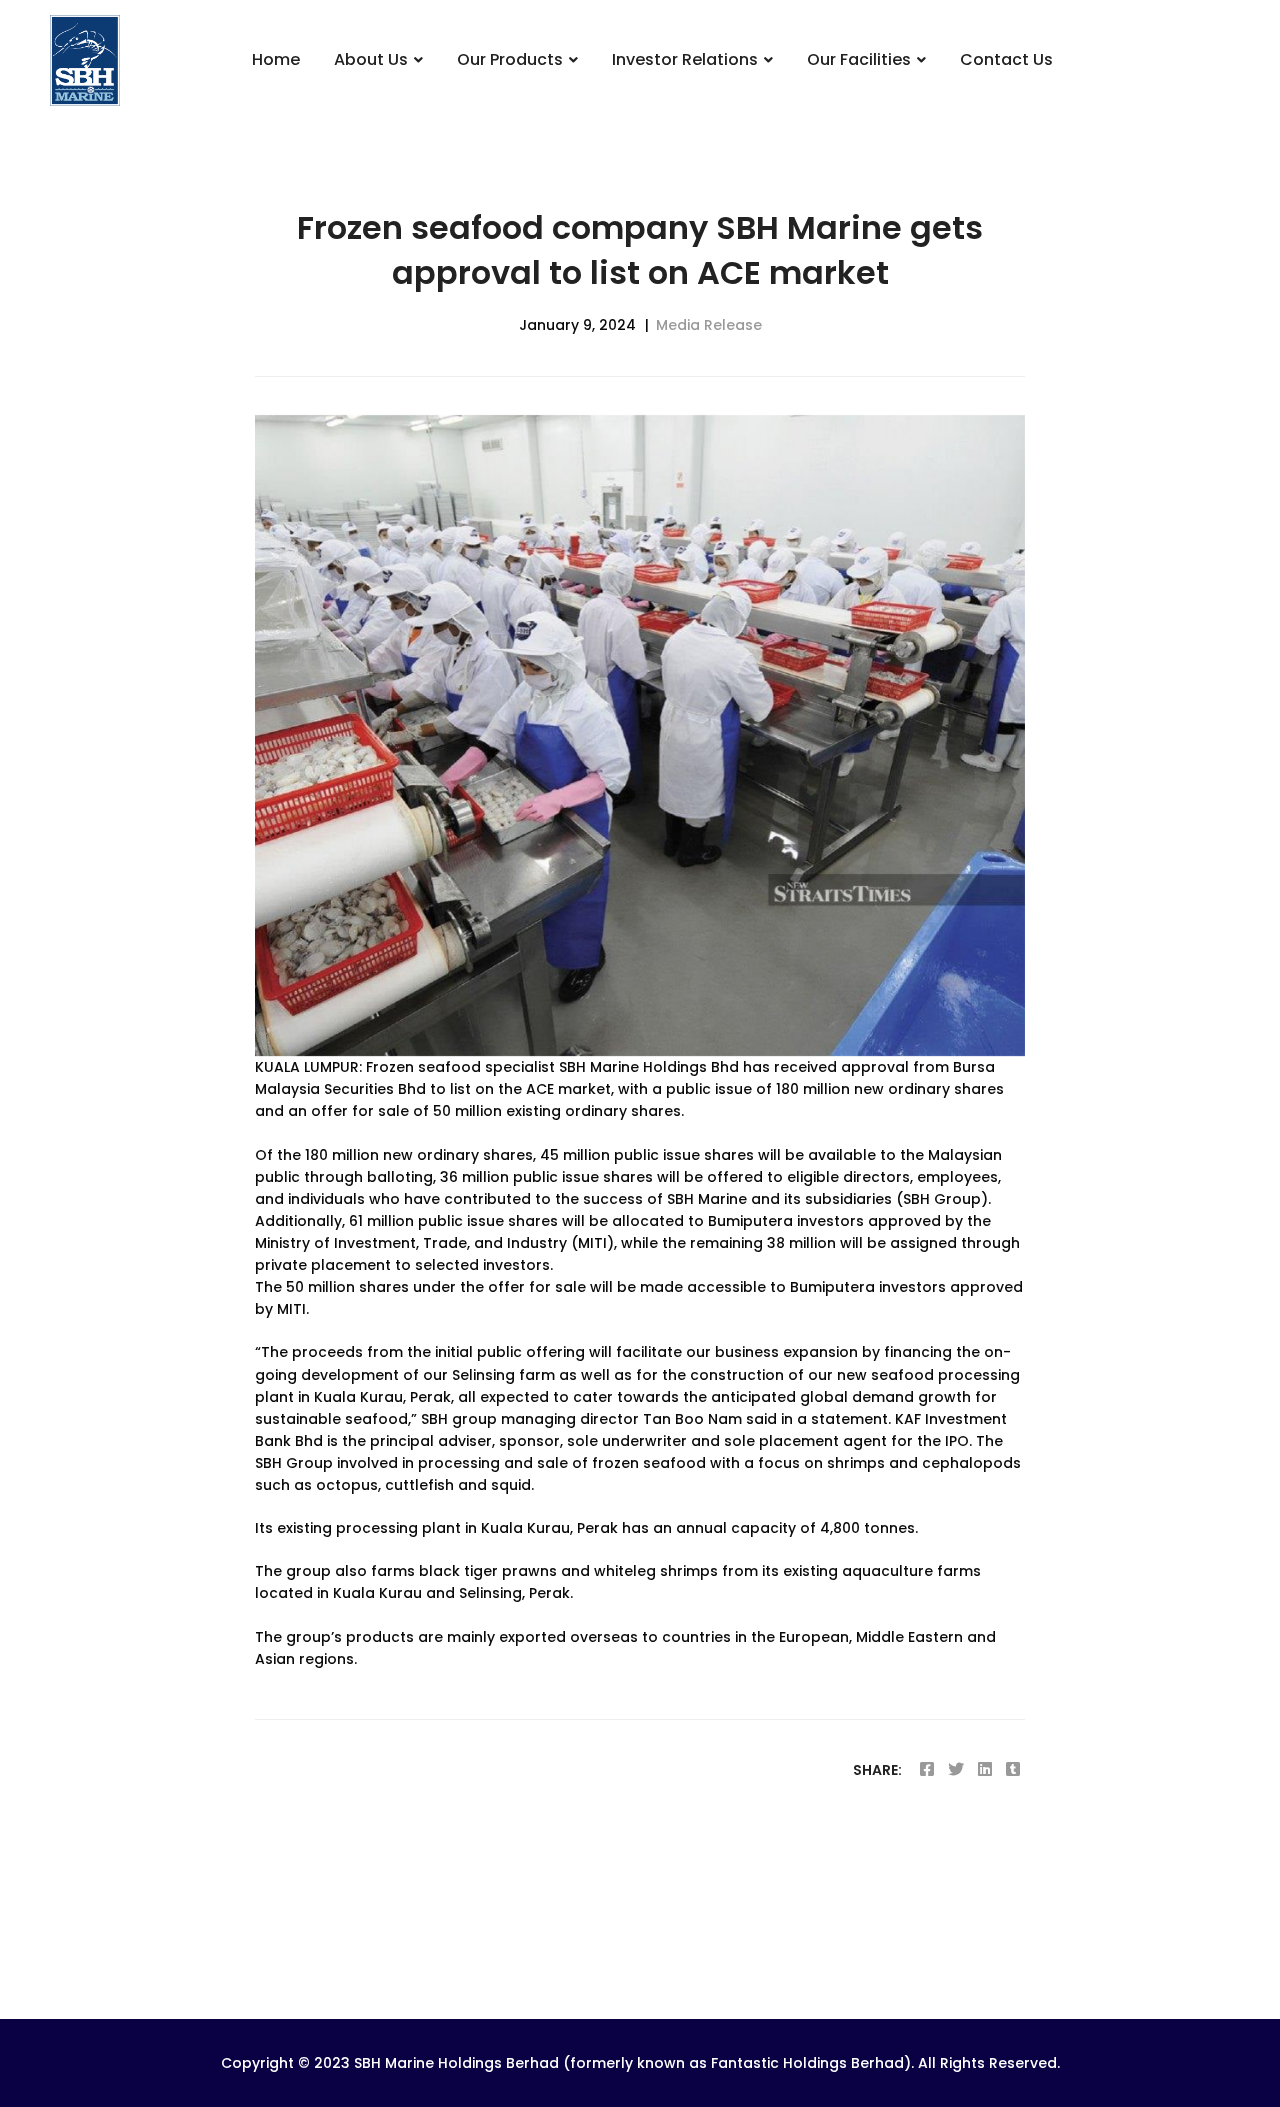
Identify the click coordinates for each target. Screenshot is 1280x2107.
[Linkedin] (985, 1769)
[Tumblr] (1013, 1769)
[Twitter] (956, 1769)
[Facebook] (927, 1769)
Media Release (709, 325)
